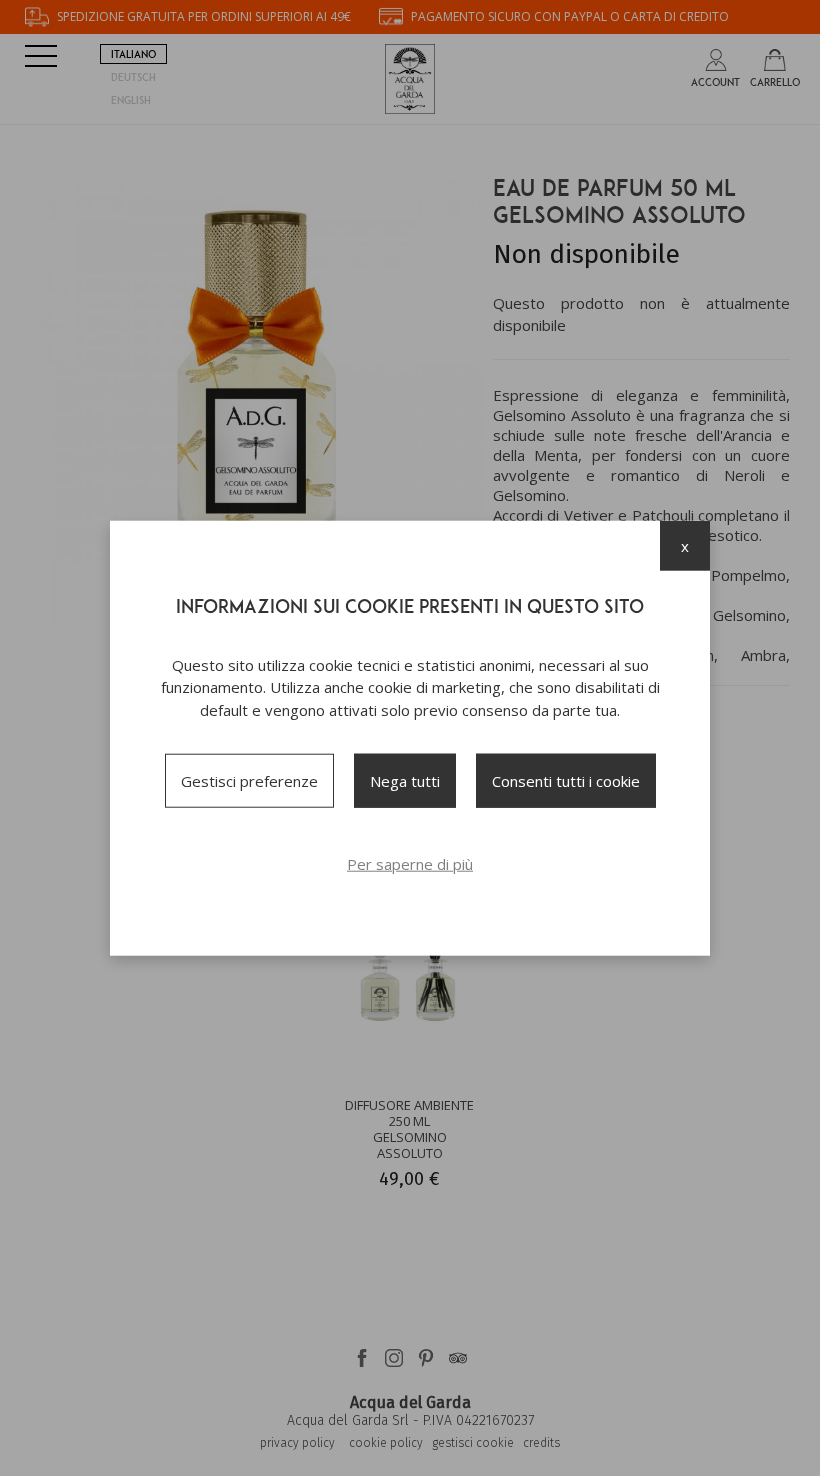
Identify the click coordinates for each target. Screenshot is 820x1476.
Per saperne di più (410, 864)
